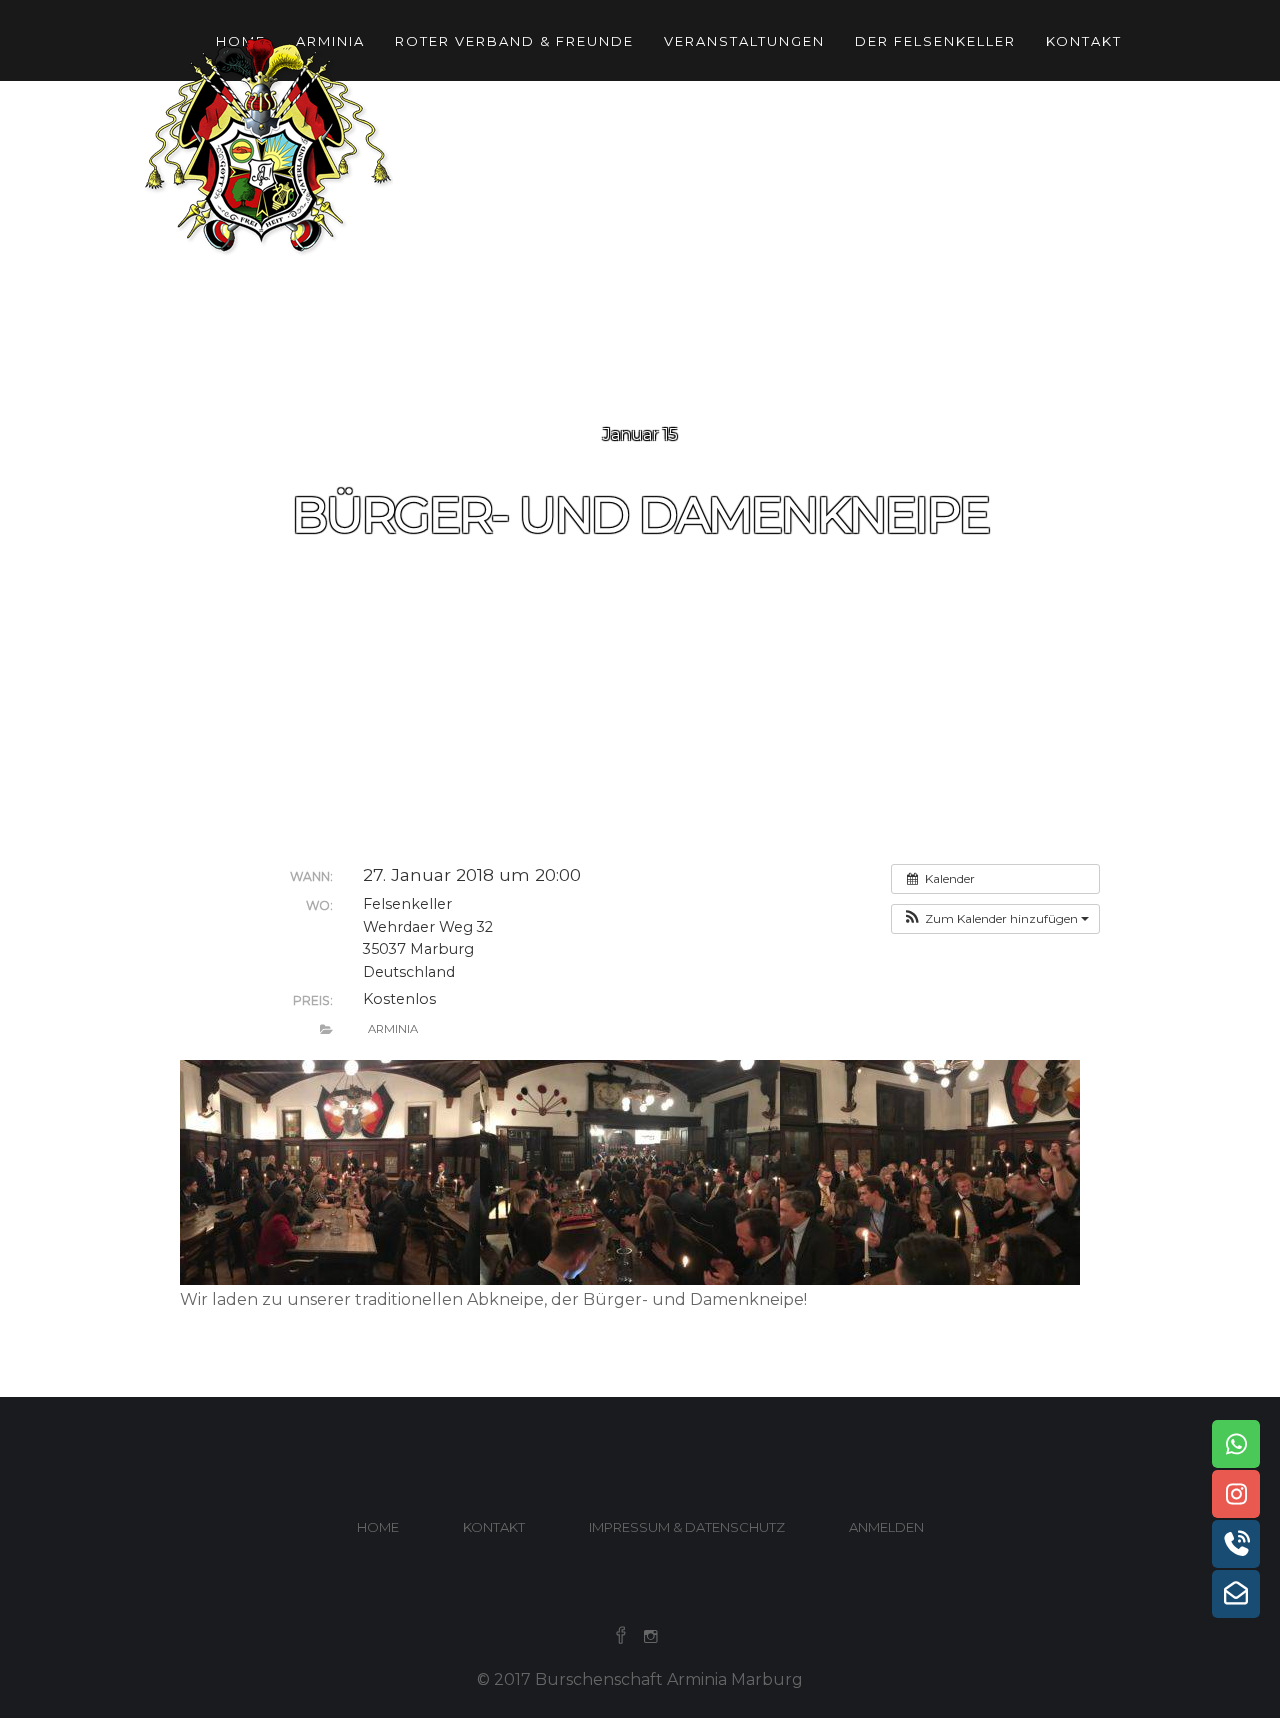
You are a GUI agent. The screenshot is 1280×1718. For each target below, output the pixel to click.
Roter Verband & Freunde (514, 41)
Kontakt (1084, 41)
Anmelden (886, 1527)
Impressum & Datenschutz (687, 1527)
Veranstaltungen (744, 41)
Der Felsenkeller (935, 41)
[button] (995, 919)
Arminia (393, 1029)
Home (378, 1527)
